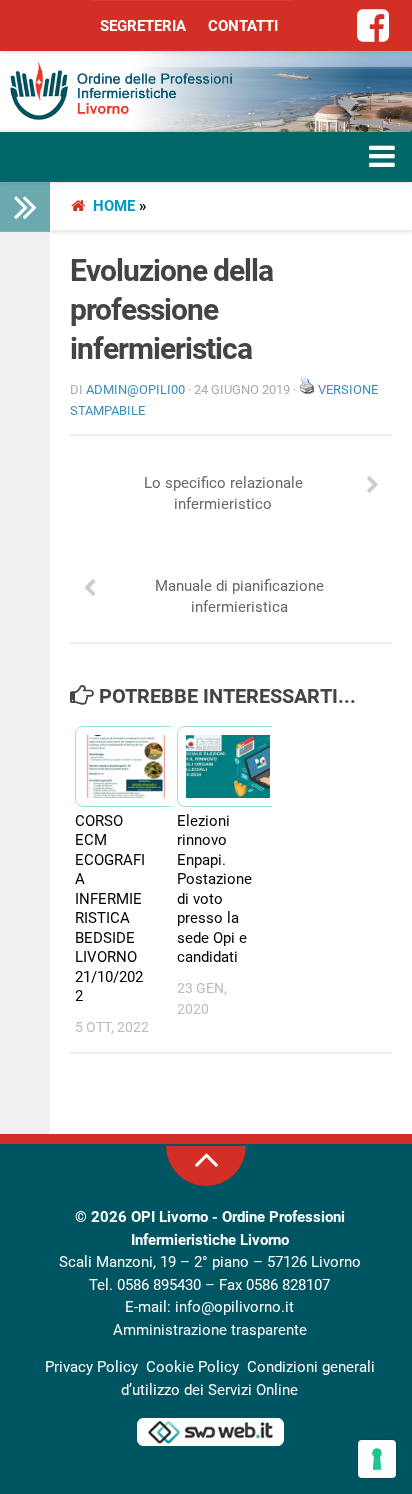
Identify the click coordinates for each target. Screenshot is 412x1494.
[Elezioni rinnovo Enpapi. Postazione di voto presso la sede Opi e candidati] (219, 766)
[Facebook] (374, 27)
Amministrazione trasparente (210, 1330)
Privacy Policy (91, 1367)
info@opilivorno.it (234, 1307)
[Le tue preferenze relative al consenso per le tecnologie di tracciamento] (377, 1459)
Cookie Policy (192, 1367)
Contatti (243, 26)
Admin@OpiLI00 (135, 389)
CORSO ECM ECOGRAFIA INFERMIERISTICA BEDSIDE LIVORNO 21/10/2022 (110, 909)
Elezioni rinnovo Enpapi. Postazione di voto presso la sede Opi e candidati (214, 889)
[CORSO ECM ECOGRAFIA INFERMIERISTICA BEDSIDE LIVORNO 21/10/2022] (117, 766)
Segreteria (143, 26)
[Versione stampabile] (307, 389)
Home (114, 206)
